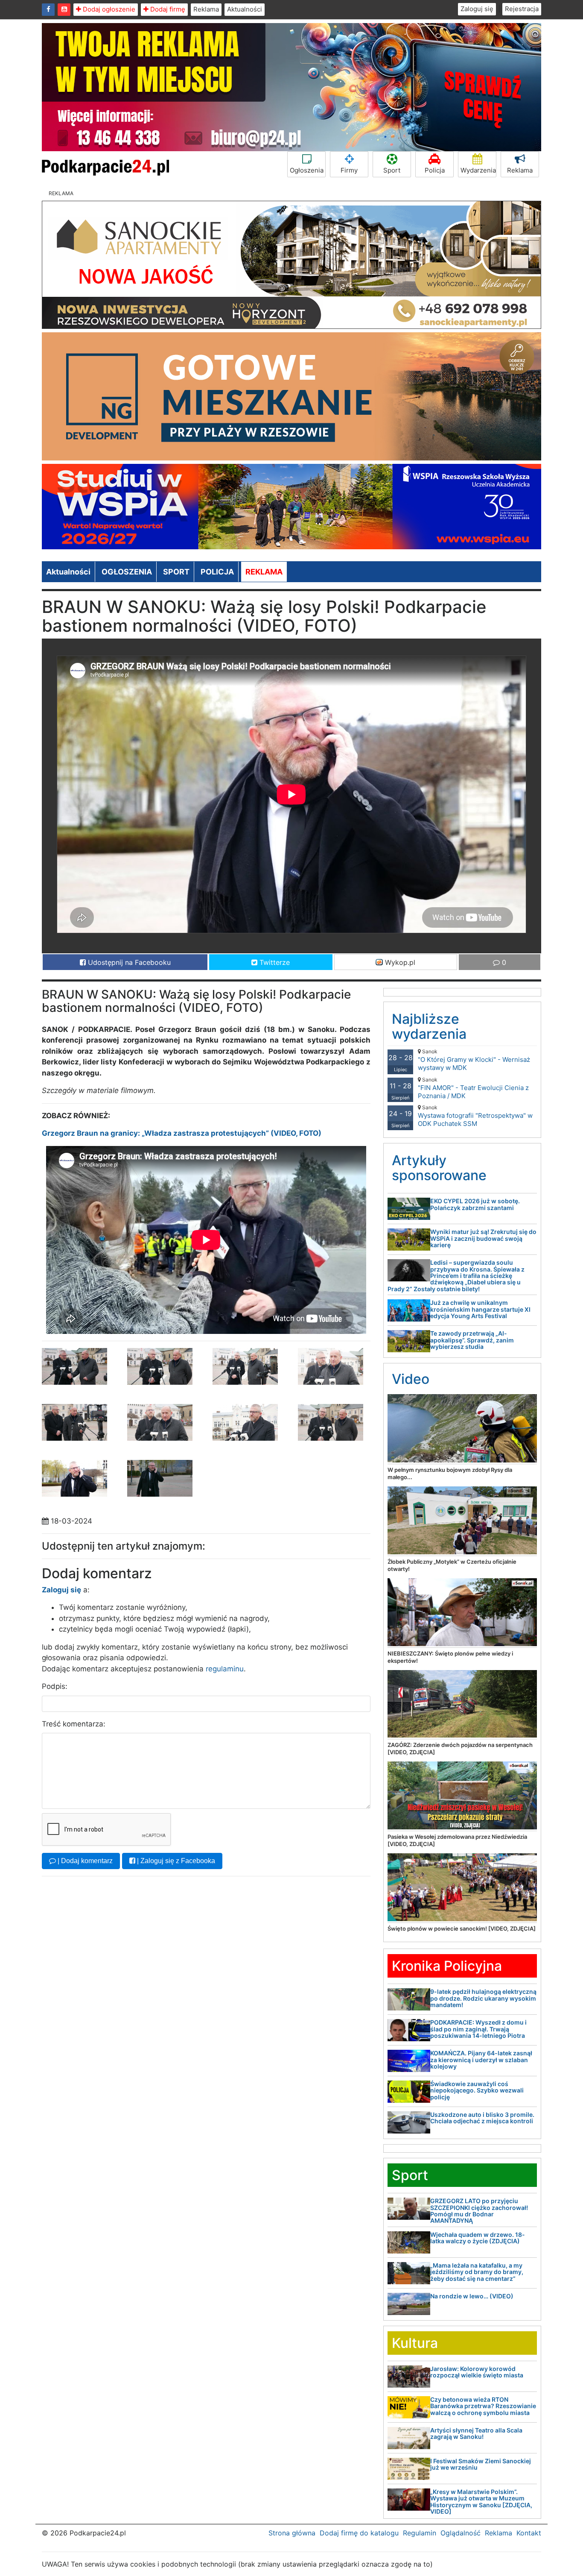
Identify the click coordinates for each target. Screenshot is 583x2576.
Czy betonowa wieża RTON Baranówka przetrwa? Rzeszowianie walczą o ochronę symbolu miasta (483, 2406)
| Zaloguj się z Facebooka (175, 1861)
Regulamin (420, 2533)
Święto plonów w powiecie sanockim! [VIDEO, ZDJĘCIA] (462, 1928)
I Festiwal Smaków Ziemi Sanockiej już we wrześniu (481, 2464)
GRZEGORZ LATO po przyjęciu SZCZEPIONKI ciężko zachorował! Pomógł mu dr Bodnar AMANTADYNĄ (479, 2211)
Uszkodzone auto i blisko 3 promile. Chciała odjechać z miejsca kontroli (482, 2118)
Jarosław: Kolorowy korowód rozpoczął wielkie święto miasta (477, 2372)
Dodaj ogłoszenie (108, 9)
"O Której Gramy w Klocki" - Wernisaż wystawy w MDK (474, 1060)
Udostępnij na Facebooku (128, 962)
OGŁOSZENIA (127, 572)
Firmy (349, 170)
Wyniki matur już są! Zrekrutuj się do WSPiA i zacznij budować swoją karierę (483, 1238)
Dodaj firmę (167, 9)
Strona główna (292, 2533)
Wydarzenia (478, 170)
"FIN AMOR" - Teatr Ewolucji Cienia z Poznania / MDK (473, 1088)
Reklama (206, 9)
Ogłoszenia (307, 170)
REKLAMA (264, 572)
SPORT (176, 572)
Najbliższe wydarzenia (429, 1026)
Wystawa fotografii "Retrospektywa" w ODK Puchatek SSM (475, 1116)
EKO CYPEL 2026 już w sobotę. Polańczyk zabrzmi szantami (475, 1204)
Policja (435, 170)
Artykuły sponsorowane (439, 1168)
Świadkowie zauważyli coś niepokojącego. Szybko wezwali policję (477, 2090)
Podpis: (55, 1686)
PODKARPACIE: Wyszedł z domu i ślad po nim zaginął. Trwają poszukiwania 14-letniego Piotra (478, 2029)
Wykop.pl (399, 962)
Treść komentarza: (74, 1724)
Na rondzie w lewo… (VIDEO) (472, 2296)
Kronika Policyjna (447, 1966)
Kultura (415, 2343)
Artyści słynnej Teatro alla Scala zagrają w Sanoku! (476, 2433)
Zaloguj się (477, 9)
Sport (392, 170)
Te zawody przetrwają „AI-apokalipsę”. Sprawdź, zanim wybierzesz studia (472, 1340)
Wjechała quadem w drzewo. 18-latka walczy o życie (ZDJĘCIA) (478, 2238)
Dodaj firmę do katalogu (359, 2533)
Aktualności (245, 9)
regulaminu (225, 1669)
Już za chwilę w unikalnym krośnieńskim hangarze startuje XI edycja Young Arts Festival (480, 1309)
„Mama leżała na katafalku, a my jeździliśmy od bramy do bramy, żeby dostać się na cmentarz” (477, 2272)
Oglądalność (461, 2533)
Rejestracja (522, 9)
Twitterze (274, 962)
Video (411, 1379)
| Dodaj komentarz (84, 1861)
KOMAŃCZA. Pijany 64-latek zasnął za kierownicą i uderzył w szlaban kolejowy (481, 2060)
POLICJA (217, 572)
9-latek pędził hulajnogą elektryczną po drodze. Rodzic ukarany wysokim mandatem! (483, 1998)
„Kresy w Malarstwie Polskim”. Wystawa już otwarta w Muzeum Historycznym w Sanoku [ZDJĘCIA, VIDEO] (481, 2501)
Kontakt (529, 2533)
